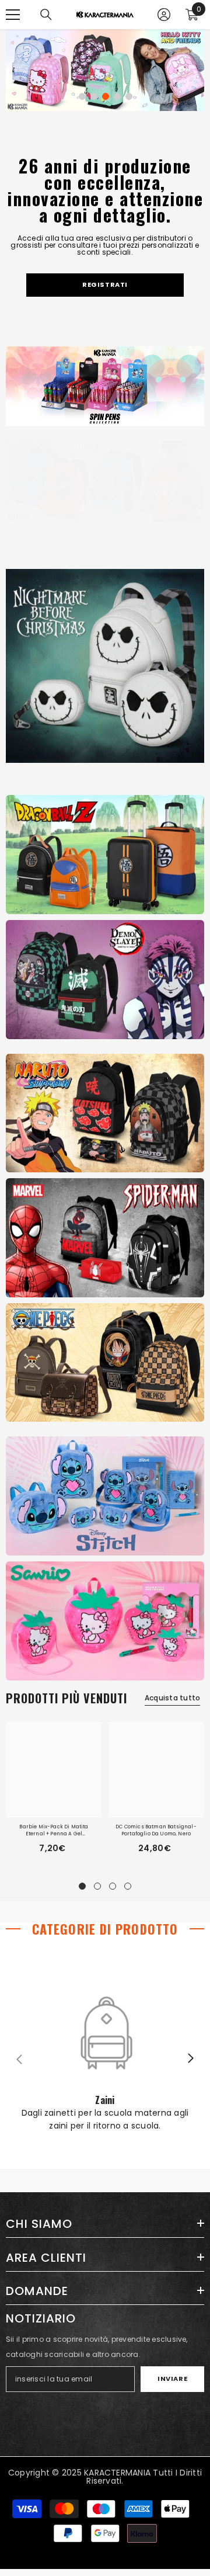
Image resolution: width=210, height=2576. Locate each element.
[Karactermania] (105, 855)
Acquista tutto (172, 1698)
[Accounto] (164, 15)
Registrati (105, 284)
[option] (105, 70)
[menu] (13, 15)
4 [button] (117, 96)
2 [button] (94, 96)
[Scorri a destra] (190, 2059)
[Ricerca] (46, 15)
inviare (172, 2379)
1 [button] (82, 96)
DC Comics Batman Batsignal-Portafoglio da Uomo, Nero (156, 1830)
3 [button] (106, 96)
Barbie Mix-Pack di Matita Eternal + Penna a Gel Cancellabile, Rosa (54, 1830)
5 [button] (129, 96)
